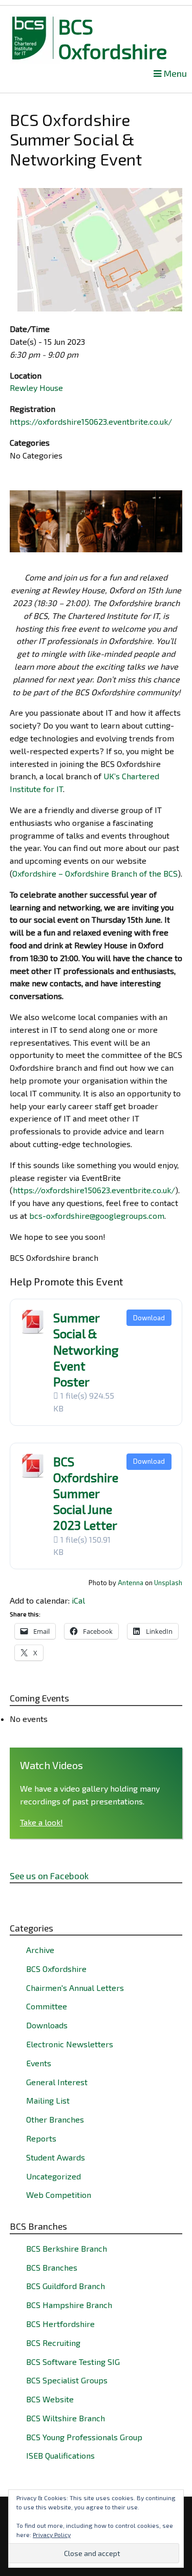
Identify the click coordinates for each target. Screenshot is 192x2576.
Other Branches (55, 2119)
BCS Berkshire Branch (67, 2248)
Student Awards (56, 2157)
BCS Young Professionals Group (84, 2437)
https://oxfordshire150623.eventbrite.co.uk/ (91, 421)
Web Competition (59, 2195)
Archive (40, 1950)
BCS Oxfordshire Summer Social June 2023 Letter (86, 1493)
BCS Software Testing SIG (73, 2362)
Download (149, 1318)
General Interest (57, 2082)
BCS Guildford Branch (66, 2286)
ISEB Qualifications (60, 2455)
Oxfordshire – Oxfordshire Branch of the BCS (95, 873)
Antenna (131, 1583)
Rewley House (36, 388)
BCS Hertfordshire (60, 2324)
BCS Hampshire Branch (69, 2305)
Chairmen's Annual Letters (75, 1988)
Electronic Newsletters (70, 2044)
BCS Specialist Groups (67, 2380)
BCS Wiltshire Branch (66, 2418)
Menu (174, 74)
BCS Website (50, 2399)
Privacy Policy (52, 2535)
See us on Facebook (49, 1876)
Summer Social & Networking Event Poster (86, 1349)
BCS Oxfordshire (113, 38)
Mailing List (48, 2100)
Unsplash (168, 1583)
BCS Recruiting (53, 2343)
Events (39, 2063)
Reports (41, 2138)
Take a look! (41, 1822)
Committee (47, 2006)
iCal (78, 1600)
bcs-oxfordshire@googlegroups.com (97, 1216)
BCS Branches (52, 2267)
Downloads (47, 2025)
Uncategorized (54, 2176)
